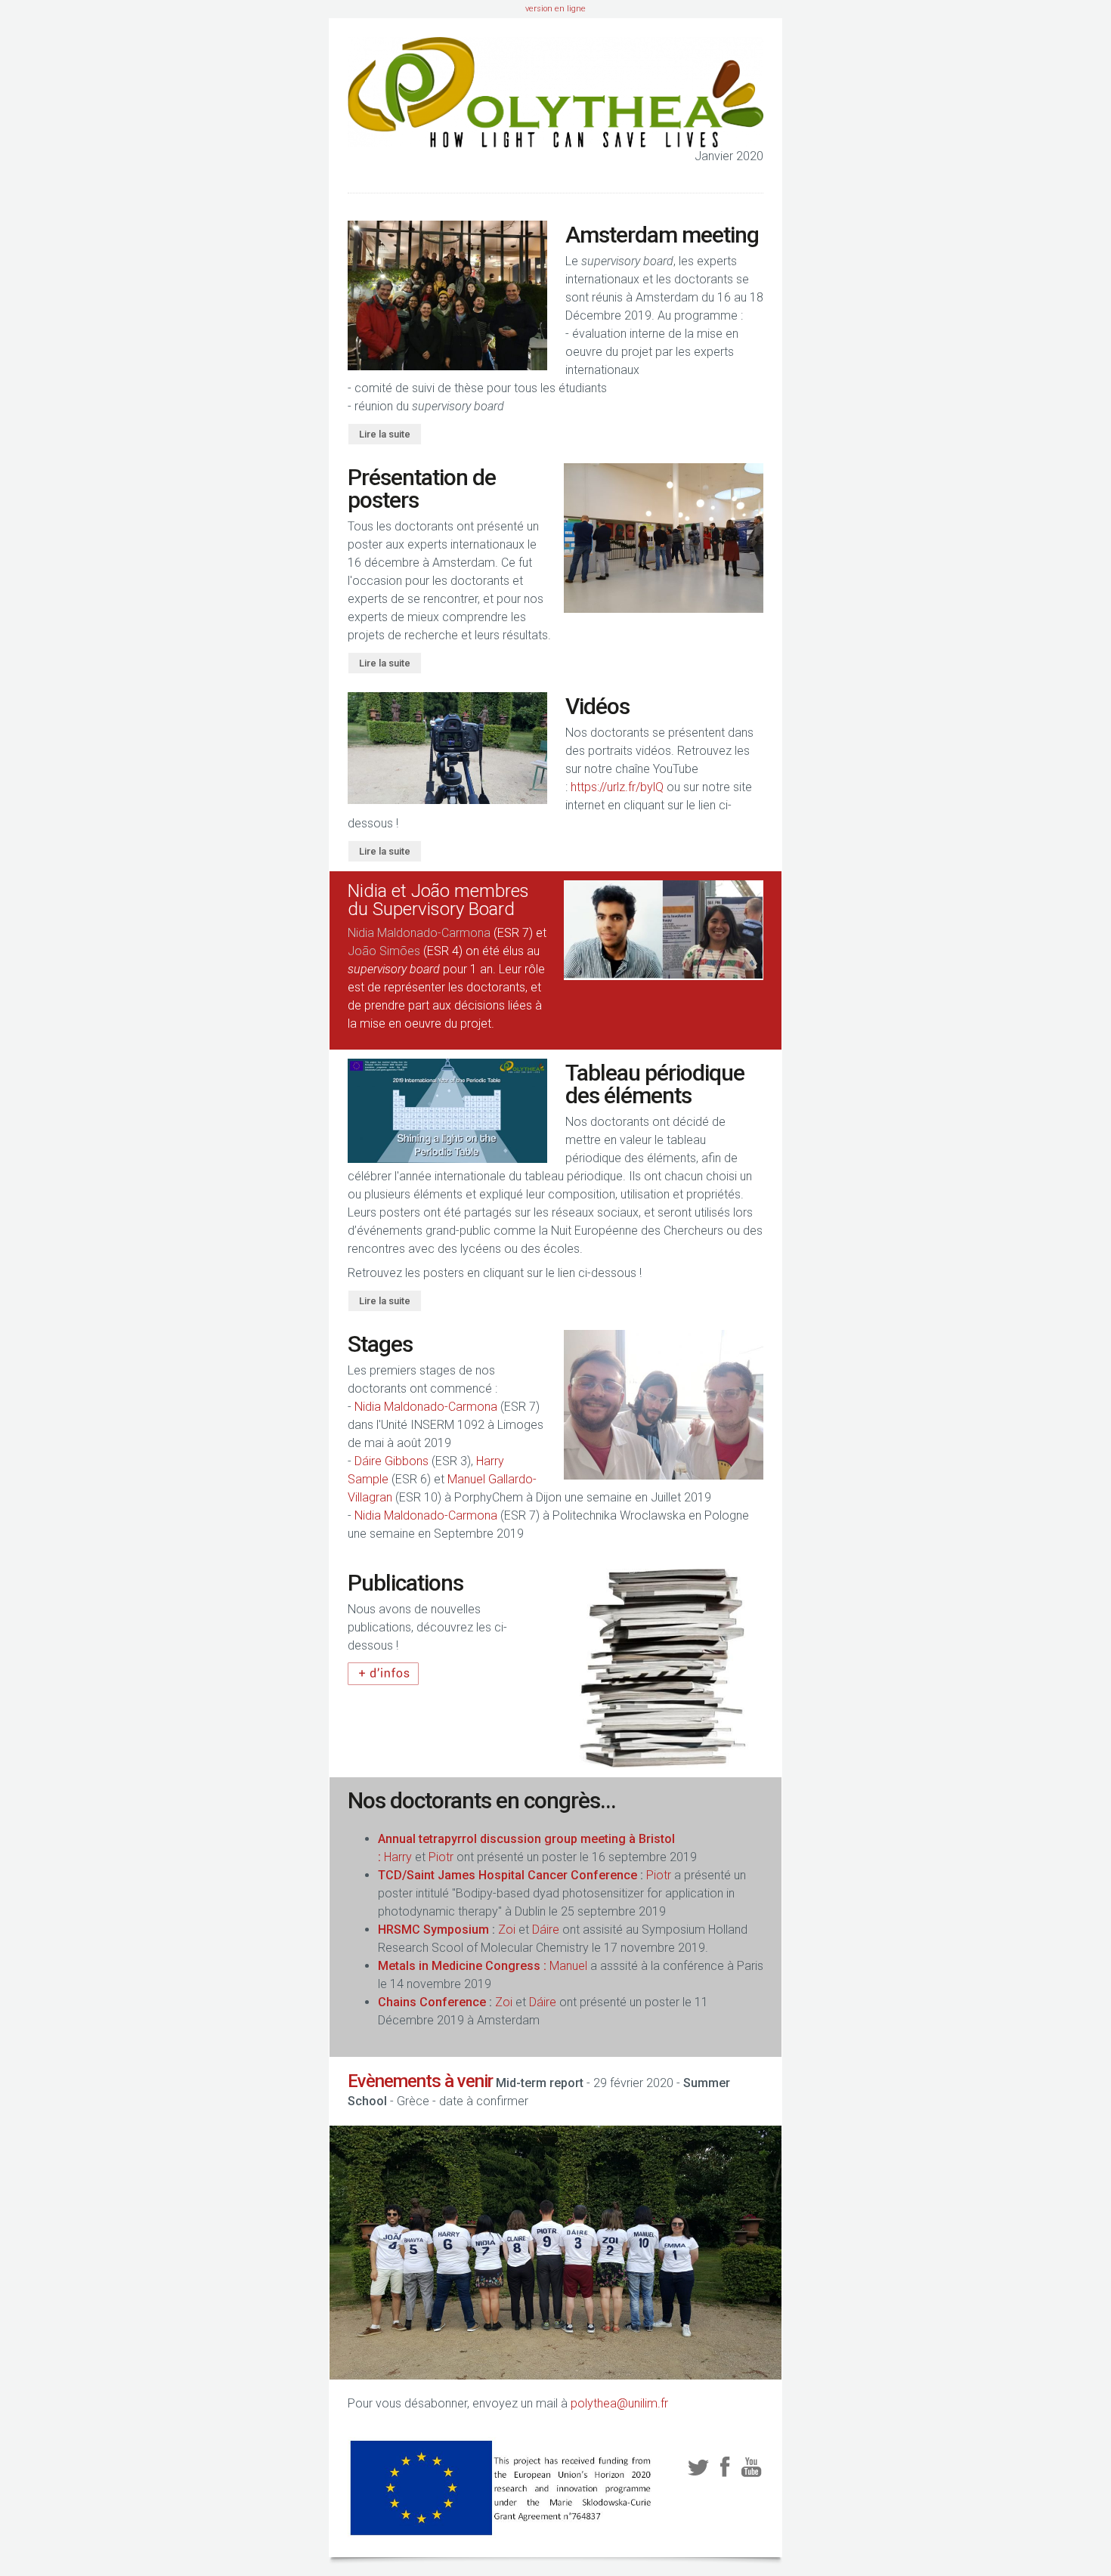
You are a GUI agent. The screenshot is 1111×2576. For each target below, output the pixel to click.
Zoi (507, 1930)
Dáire (546, 1930)
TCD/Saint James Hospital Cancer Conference (509, 1875)
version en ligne (555, 9)
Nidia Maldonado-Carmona (419, 933)
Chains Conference (433, 2002)
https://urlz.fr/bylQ (617, 787)
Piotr (443, 1857)
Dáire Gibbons (391, 1461)
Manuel (568, 1966)
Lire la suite (385, 434)
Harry (398, 1857)
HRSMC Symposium (435, 1930)
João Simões (384, 951)
